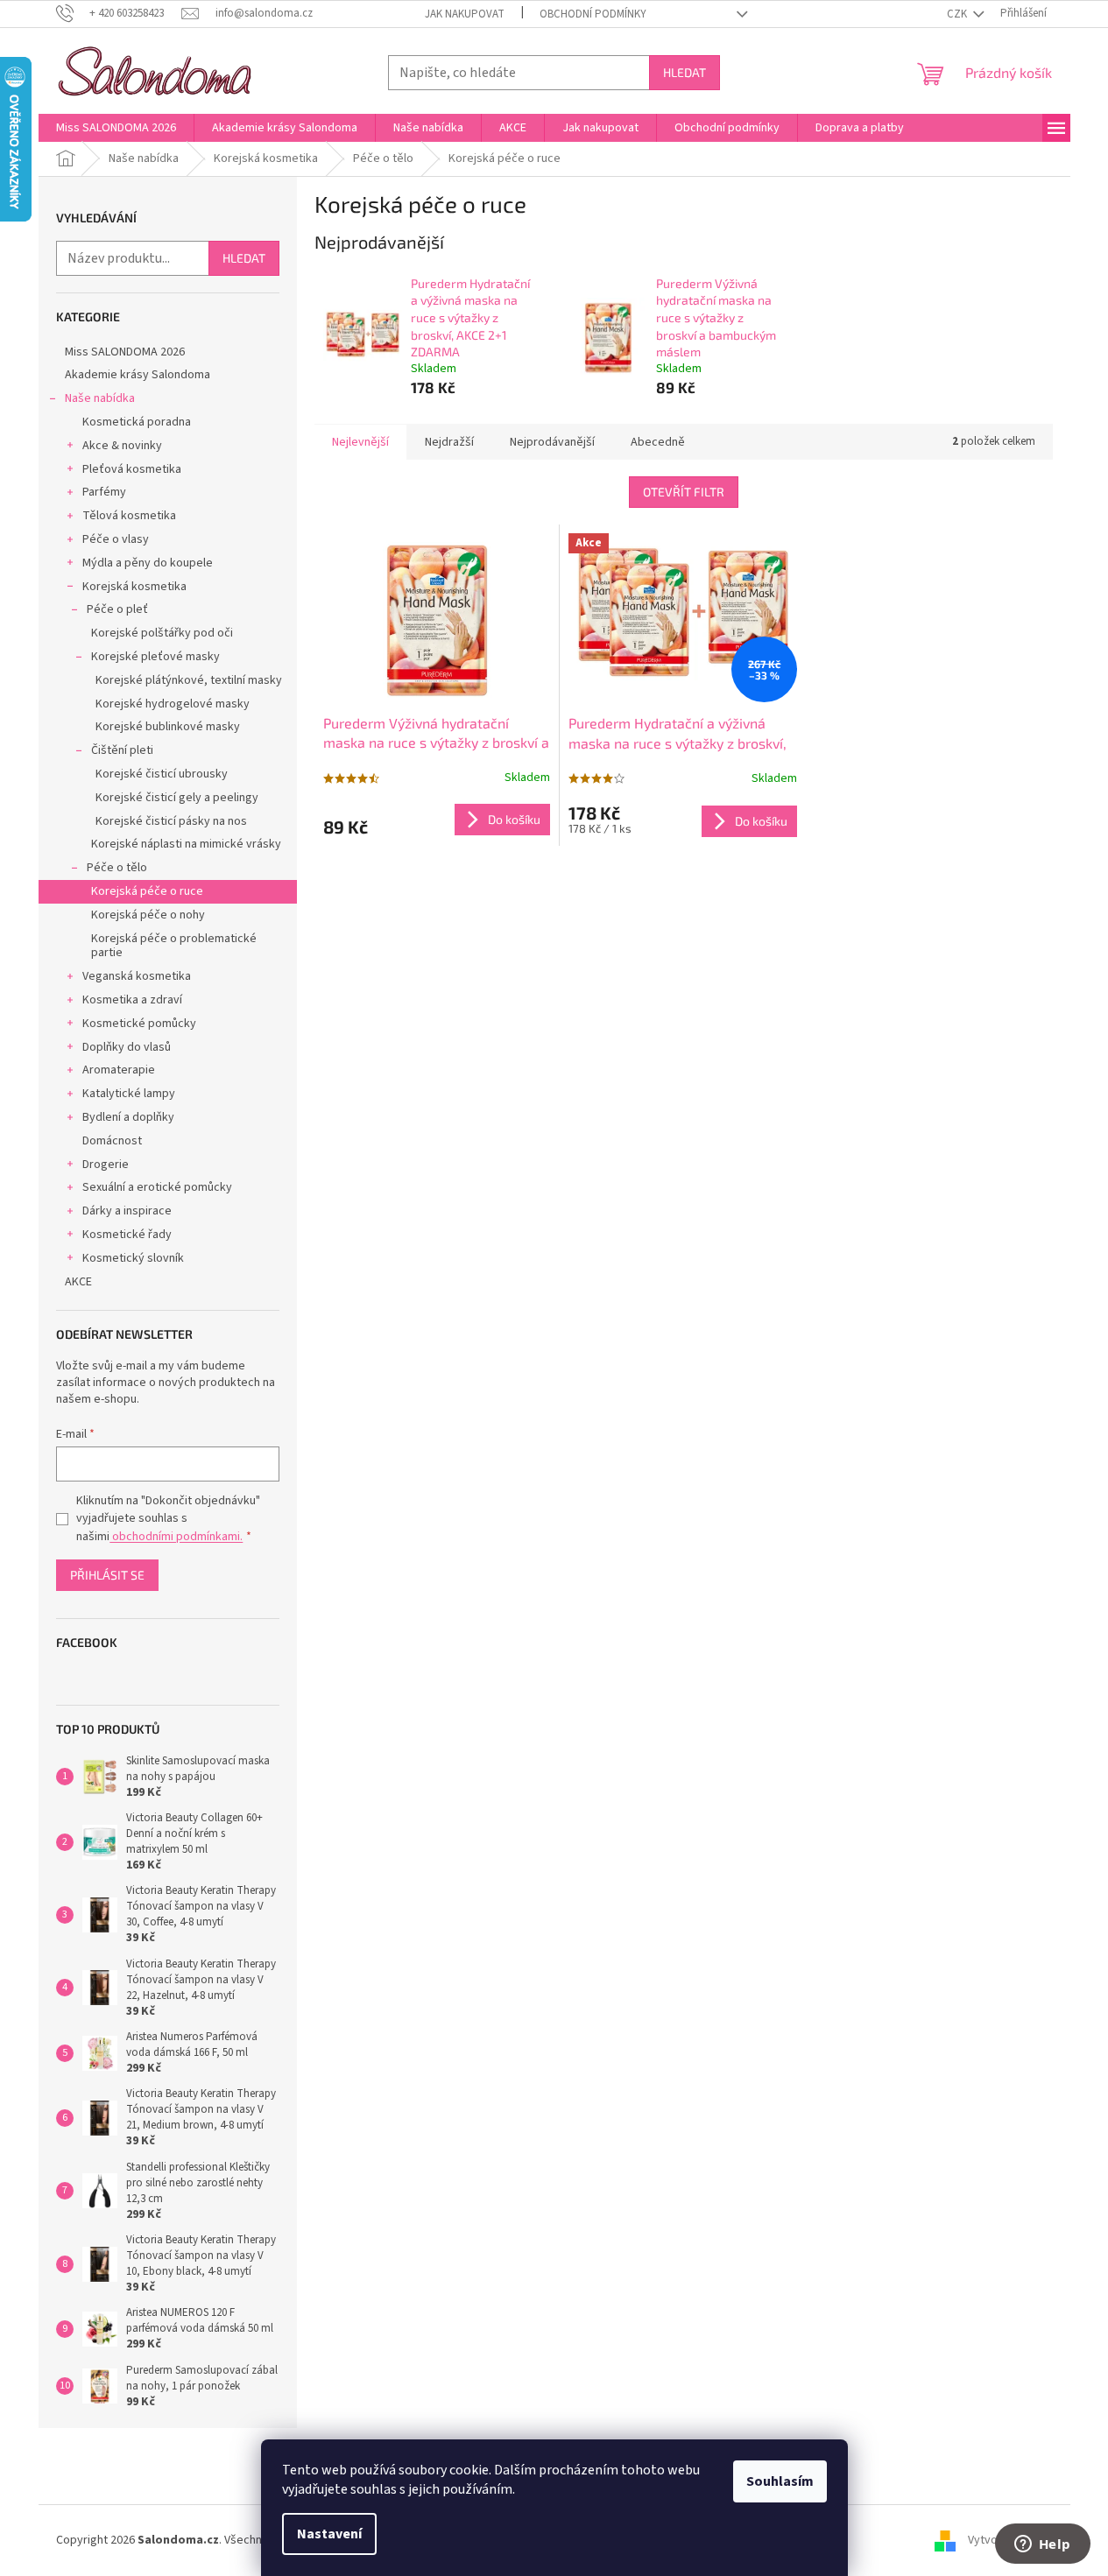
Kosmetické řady (127, 1235)
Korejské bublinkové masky (168, 727)
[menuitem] (116, 128)
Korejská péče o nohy (148, 915)
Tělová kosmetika (129, 516)
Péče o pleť (117, 609)
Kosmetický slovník (133, 1258)
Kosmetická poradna (137, 422)
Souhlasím (780, 2481)
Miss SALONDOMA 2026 (125, 352)
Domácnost (112, 1141)
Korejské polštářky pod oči (162, 633)
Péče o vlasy (116, 539)
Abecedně (658, 442)
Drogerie (106, 1165)
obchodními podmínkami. (176, 1537)
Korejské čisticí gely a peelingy (177, 798)
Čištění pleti (122, 750)
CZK (958, 14)
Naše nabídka (100, 398)
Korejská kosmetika (134, 587)
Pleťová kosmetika (132, 469)
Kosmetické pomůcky (139, 1024)
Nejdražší (449, 442)
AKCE (78, 1282)
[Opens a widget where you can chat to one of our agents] (1042, 2545)
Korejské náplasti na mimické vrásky (186, 844)
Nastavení (329, 2534)
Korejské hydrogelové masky (173, 704)
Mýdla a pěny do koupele (148, 563)
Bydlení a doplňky (128, 1117)
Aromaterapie (119, 1070)
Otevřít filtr (684, 492)
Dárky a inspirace (127, 1211)
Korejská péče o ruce (147, 891)
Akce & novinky (122, 446)
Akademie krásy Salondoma (138, 375)
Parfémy (104, 492)
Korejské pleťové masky (155, 657)
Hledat (685, 72)
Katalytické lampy (129, 1094)
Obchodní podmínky (593, 14)
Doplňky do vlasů (127, 1047)
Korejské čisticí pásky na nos (171, 821)
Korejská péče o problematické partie (174, 946)
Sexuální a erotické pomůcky (157, 1187)
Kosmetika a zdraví (132, 1000)
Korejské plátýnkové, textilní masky (189, 680)
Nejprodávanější (552, 442)
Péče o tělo (117, 868)
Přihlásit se (107, 1575)
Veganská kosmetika (137, 976)
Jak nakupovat (465, 14)
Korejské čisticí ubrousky (162, 774)
